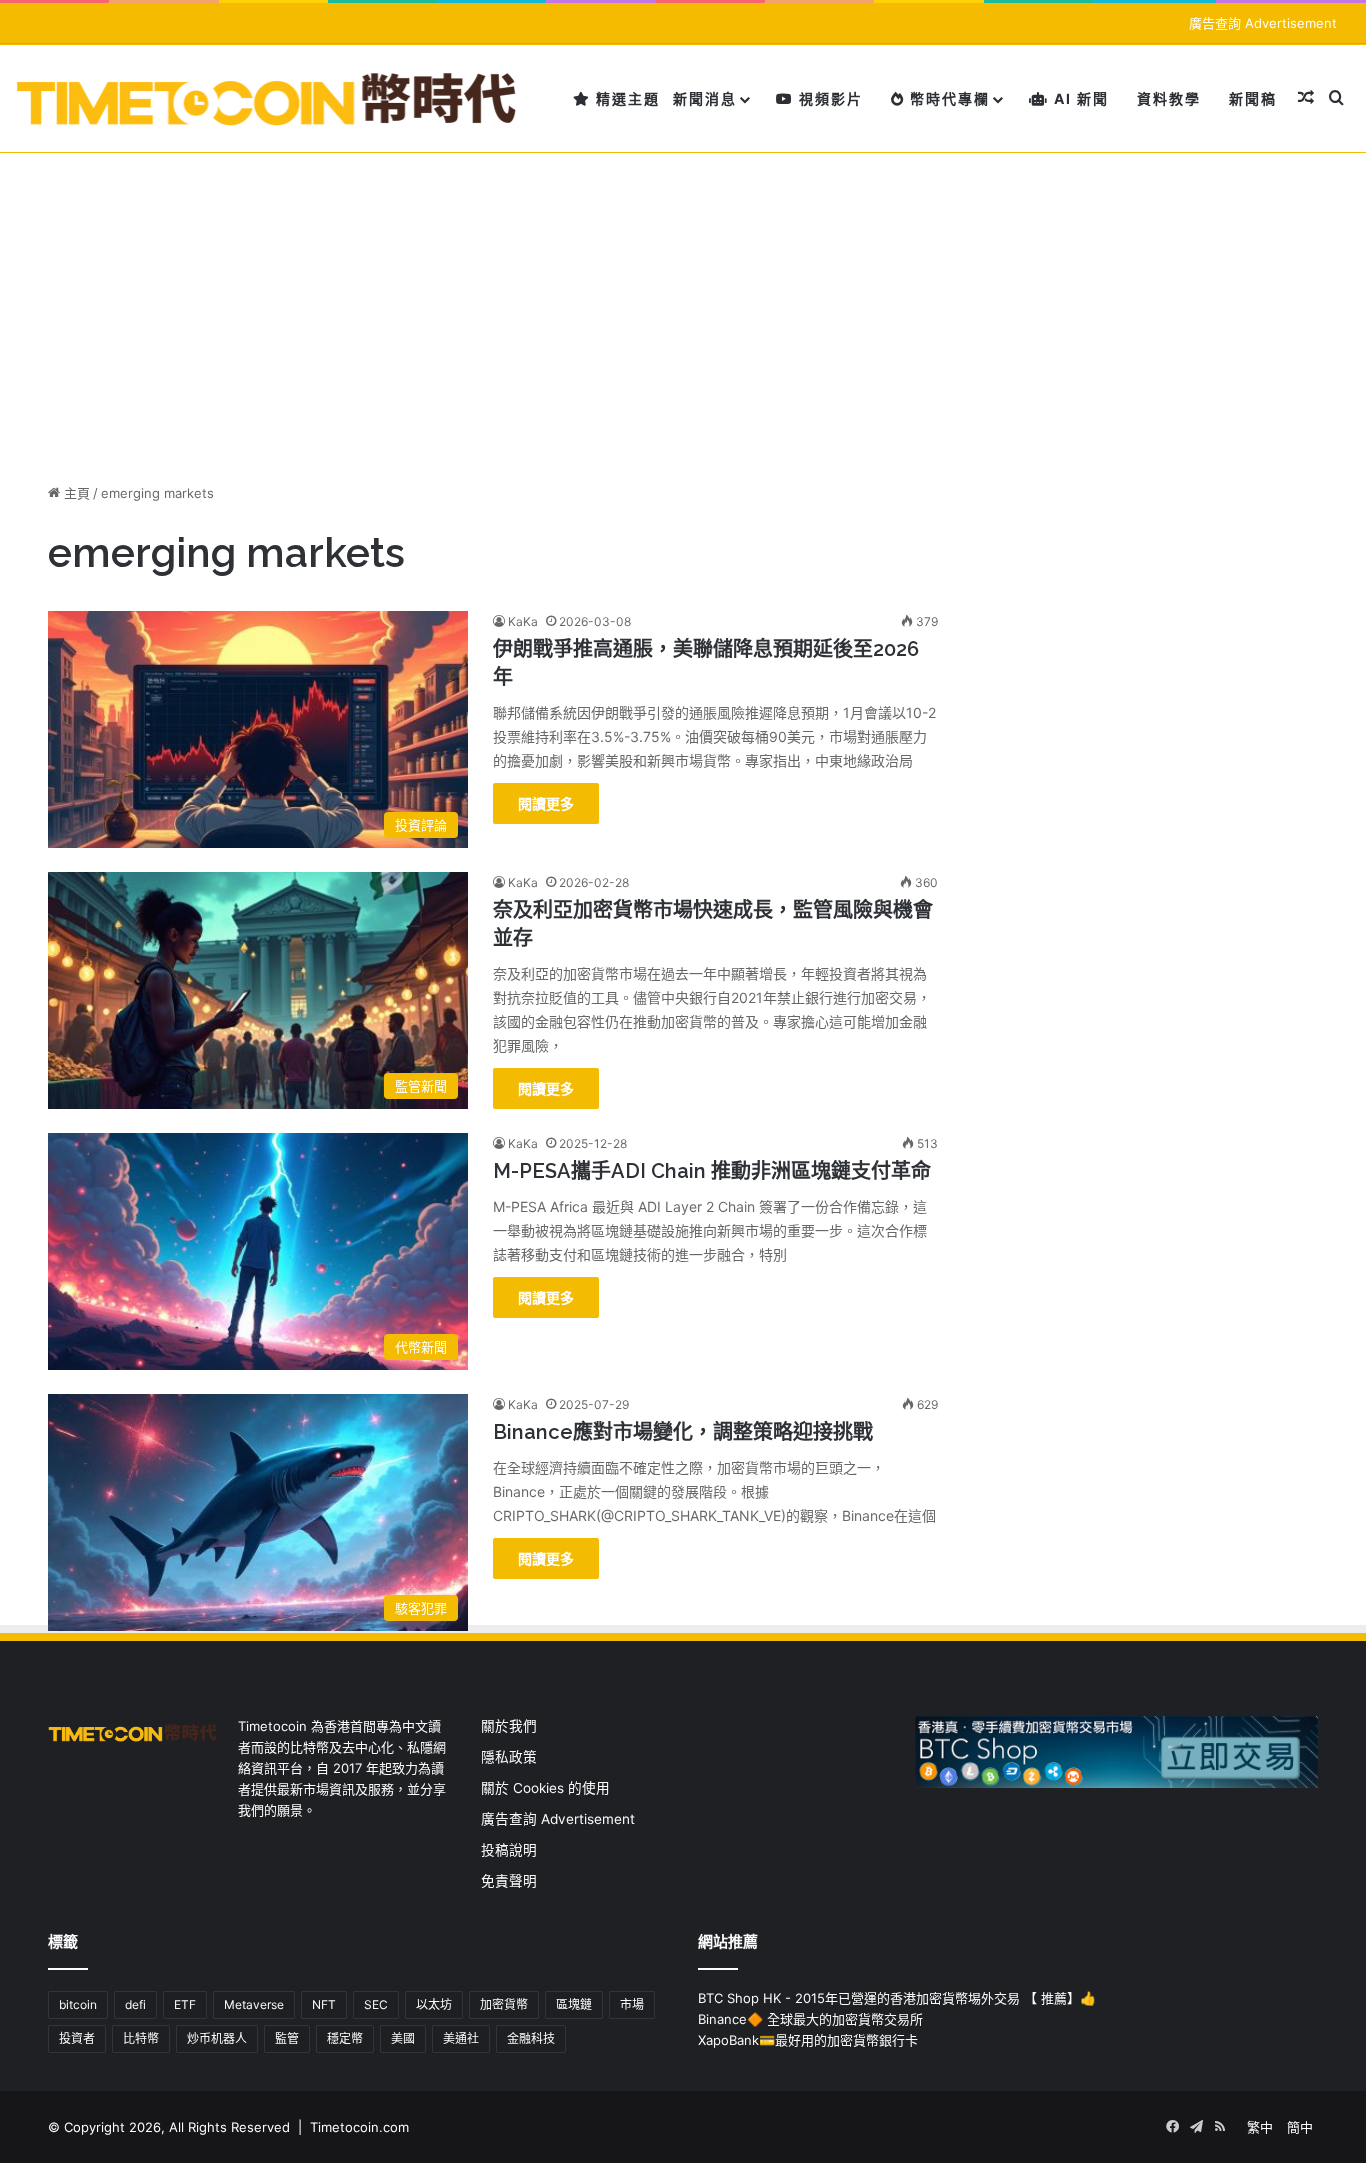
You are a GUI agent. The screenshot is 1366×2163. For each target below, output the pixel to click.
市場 (632, 2004)
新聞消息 (705, 98)
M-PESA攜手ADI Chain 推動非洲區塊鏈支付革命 (712, 1171)
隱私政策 (509, 1757)
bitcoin (78, 2004)
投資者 (77, 2038)
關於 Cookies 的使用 (545, 1788)
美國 (403, 2038)
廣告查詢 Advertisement (1265, 23)
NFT (324, 2004)
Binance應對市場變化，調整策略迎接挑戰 (683, 1432)
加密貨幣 (504, 2004)
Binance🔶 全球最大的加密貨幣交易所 (810, 2019)
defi (135, 2004)
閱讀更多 (546, 803)
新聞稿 (1253, 98)
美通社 (461, 2038)
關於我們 (509, 1726)
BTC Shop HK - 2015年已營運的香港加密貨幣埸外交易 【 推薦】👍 (897, 1998)
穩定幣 (345, 2038)
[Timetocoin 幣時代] (267, 98)
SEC (376, 2004)
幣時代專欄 (947, 98)
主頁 (75, 493)
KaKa (523, 621)
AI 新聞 (1079, 98)
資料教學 (1169, 98)
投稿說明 (509, 1850)
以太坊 (434, 2004)
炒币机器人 (217, 2038)
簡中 (1300, 2127)
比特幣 (141, 2038)
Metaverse (254, 2004)
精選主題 (625, 98)
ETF (185, 2004)
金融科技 (531, 2038)
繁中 (1260, 2127)
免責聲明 (509, 1881)
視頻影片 (828, 98)
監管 (287, 2038)
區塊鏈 (574, 2004)
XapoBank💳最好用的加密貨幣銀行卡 (808, 2040)
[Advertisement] (683, 303)
